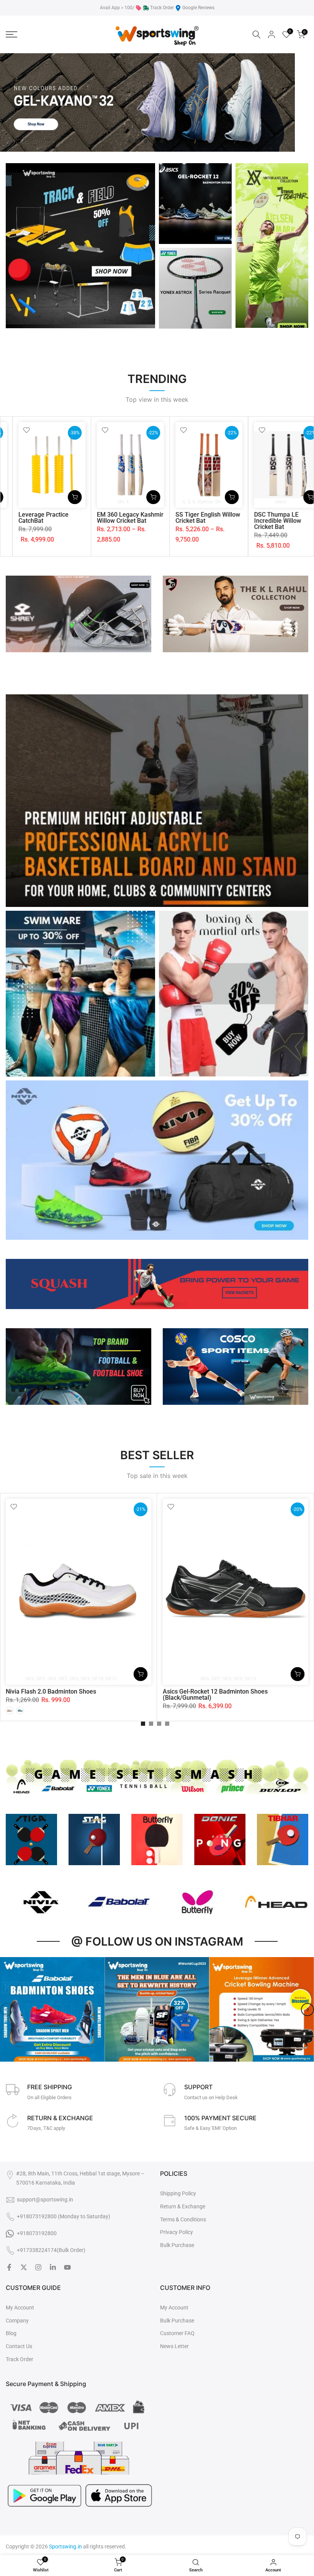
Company (17, 2321)
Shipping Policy (178, 2193)
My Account (20, 2308)
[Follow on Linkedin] (53, 2267)
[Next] (307, 2010)
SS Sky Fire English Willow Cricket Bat (265, 518)
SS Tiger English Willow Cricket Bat (35, 518)
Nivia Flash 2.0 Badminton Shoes (51, 1691)
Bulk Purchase (177, 2245)
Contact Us (19, 2346)
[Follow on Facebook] (9, 2267)
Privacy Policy (177, 2232)
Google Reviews (198, 8)
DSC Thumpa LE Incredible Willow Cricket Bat (105, 521)
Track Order (162, 8)
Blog (11, 2333)
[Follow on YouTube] (67, 2267)
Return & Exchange (183, 2206)
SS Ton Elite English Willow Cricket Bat (187, 518)
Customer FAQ (177, 2333)
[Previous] (7, 2010)
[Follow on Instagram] (38, 2267)
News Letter (174, 2346)
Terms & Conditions (183, 2219)
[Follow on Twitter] (24, 2267)
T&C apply (54, 2128)
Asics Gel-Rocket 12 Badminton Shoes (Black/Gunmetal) (215, 1694)
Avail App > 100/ (117, 8)
